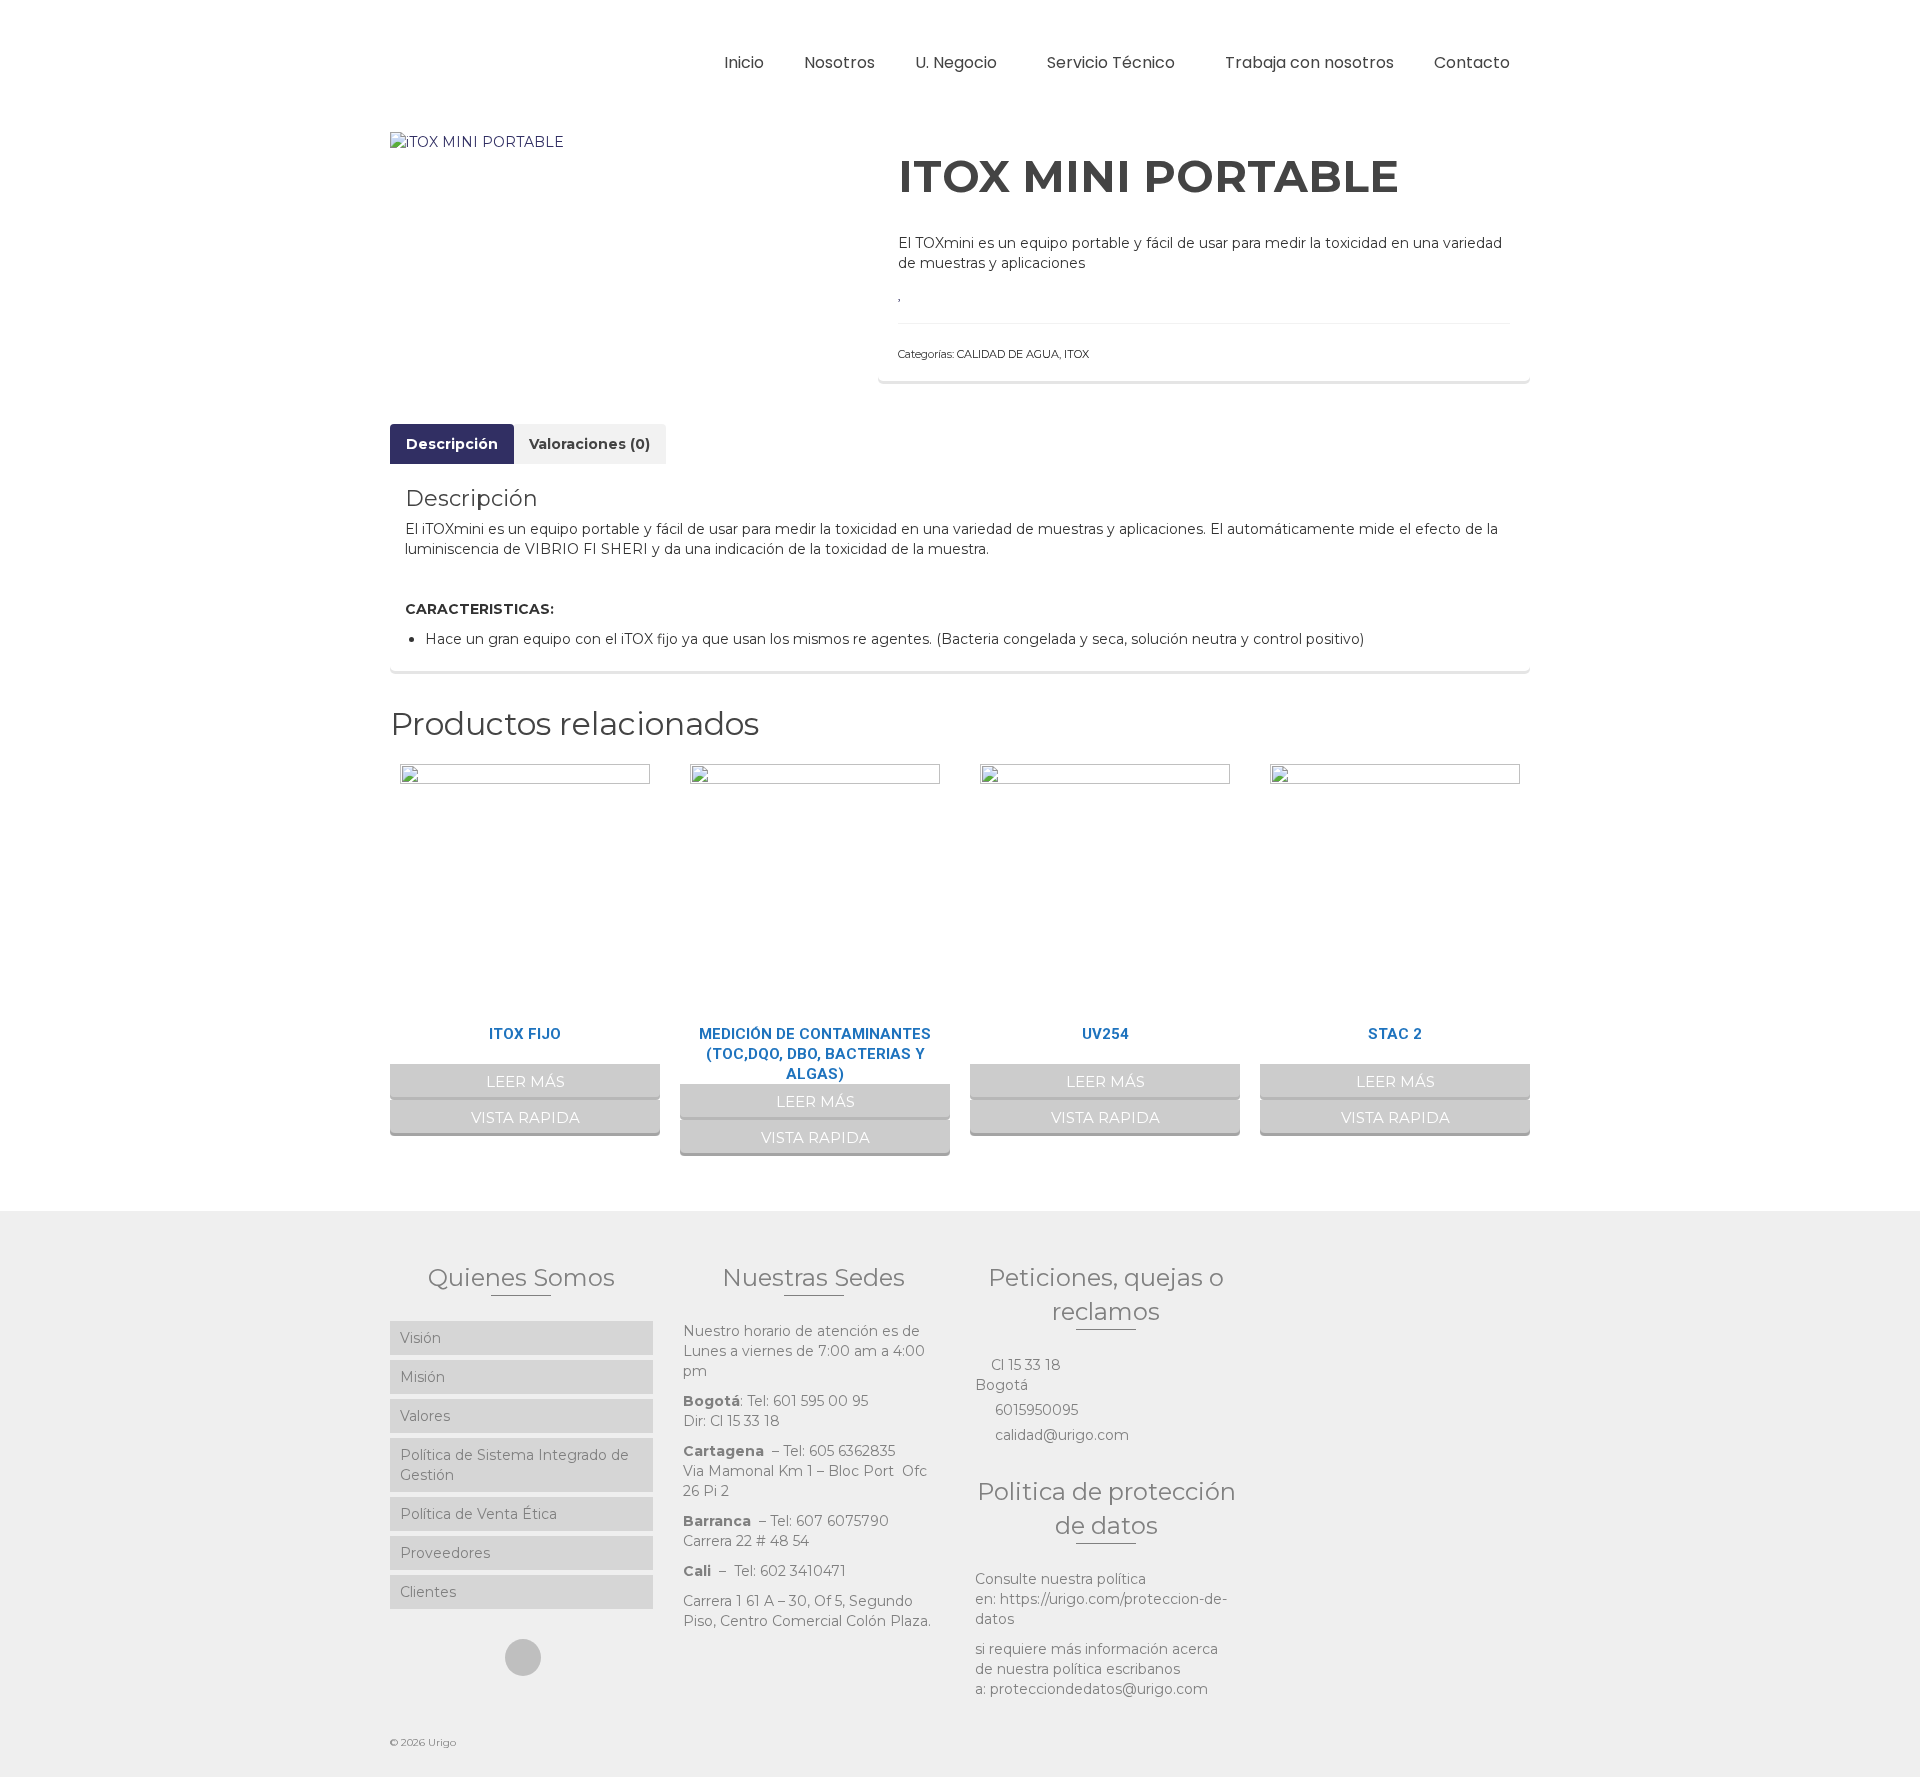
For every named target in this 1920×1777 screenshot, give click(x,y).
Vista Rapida (525, 1117)
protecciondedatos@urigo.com (1099, 1689)
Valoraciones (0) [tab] (589, 444)
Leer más (525, 1081)
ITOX (1076, 354)
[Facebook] (523, 1657)
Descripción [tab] (452, 444)
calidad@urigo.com (1060, 1435)
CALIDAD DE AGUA (1008, 354)
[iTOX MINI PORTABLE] (477, 141)
